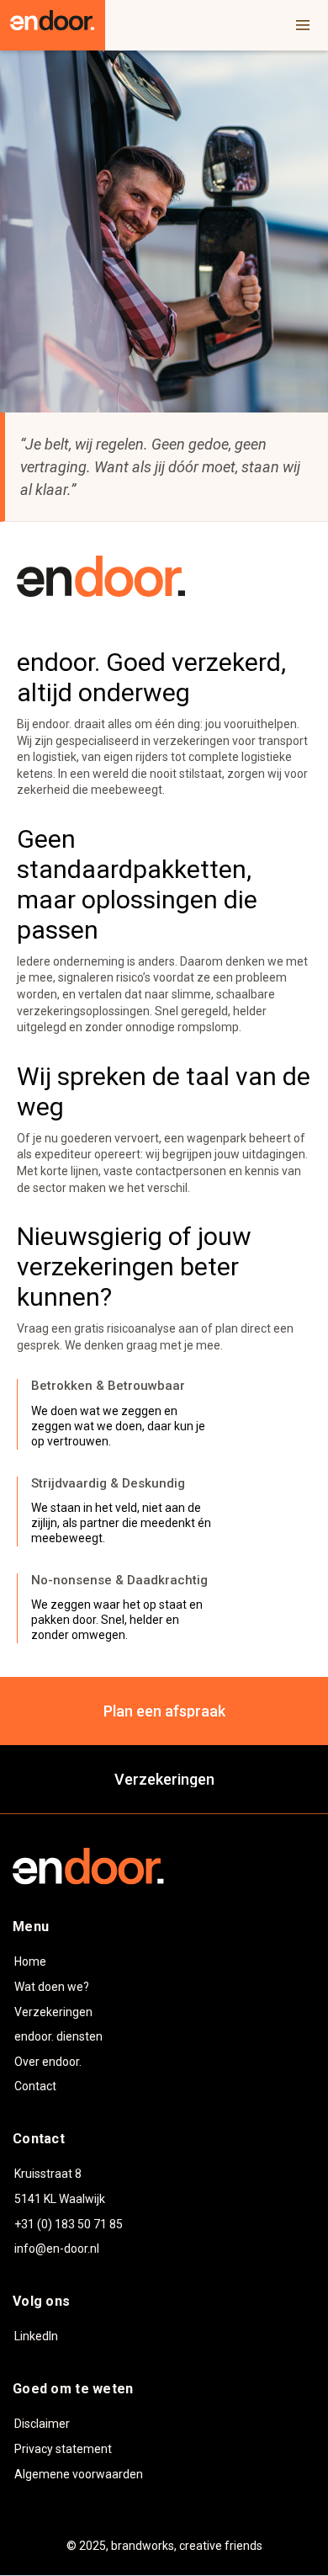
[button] (303, 25)
